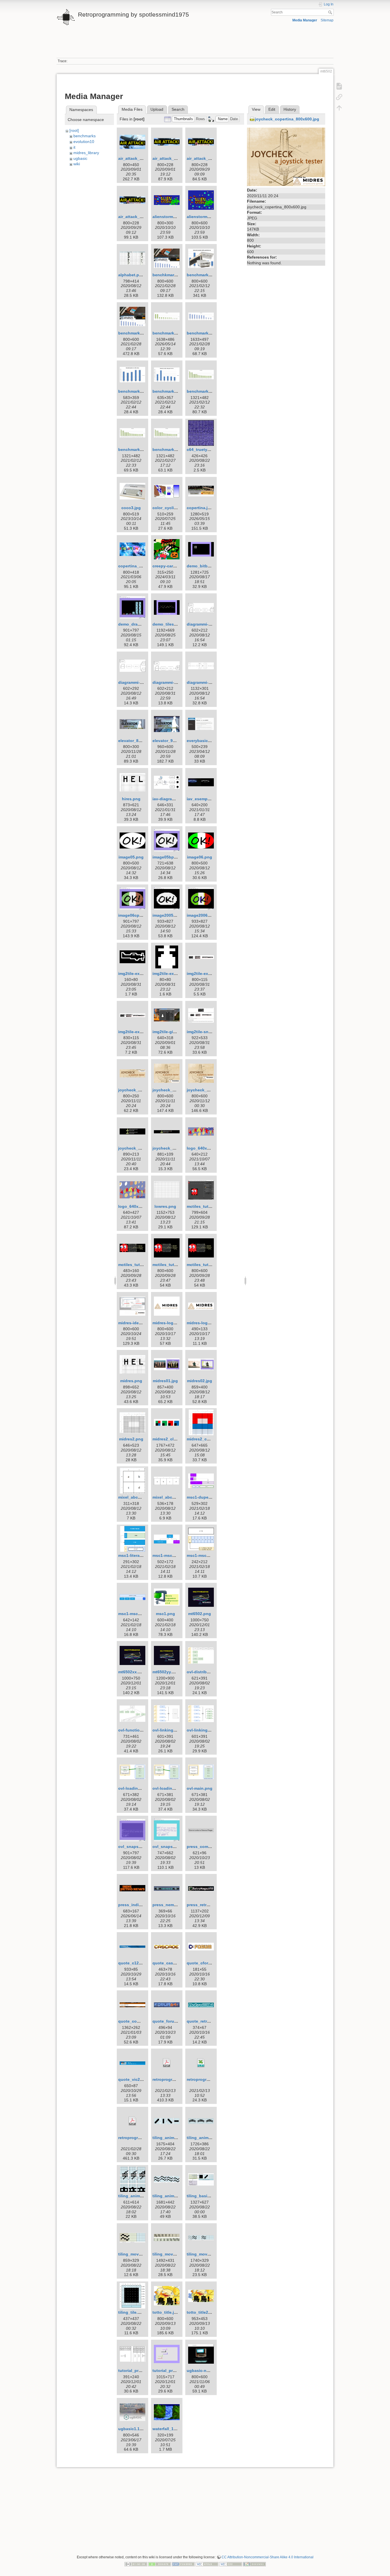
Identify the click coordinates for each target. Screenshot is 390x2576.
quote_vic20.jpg (134, 2079)
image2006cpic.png (206, 915)
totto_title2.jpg (201, 2312)
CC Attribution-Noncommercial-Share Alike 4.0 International (268, 2557)
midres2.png (131, 1439)
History (290, 109)
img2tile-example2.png (175, 973)
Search (331, 12)
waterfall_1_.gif (167, 2429)
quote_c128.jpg (133, 1963)
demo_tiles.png (168, 624)
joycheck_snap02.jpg (173, 1148)
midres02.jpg (200, 1381)
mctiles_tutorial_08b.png (177, 1265)
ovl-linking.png (167, 1730)
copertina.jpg (200, 508)
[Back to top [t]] (339, 108)
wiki (77, 164)
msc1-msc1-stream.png (141, 1614)
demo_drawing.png (137, 624)
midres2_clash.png (171, 1439)
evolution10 (84, 142)
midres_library (86, 153)
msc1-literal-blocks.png (141, 1555)
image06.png (200, 857)
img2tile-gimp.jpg (169, 1032)
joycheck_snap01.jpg (139, 1148)
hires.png (131, 799)
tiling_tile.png (132, 2312)
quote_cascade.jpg (171, 1963)
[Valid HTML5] (207, 2564)
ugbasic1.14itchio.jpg (139, 2429)
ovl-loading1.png (135, 1788)
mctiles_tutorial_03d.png (211, 1206)
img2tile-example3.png (209, 973)
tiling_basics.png (204, 2196)
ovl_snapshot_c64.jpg (140, 1847)
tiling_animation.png (173, 2138)
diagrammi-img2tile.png (175, 682)
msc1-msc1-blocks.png (175, 1555)
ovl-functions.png (136, 1730)
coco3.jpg (131, 508)
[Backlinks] (339, 97)
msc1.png (165, 1614)
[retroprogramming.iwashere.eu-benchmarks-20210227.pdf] (132, 2121)
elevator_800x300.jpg (139, 741)
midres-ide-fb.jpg (135, 1323)
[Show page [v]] (339, 86)
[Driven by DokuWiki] (254, 2564)
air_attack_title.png (137, 158)
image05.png (131, 857)
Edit (272, 109)
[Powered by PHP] (183, 2564)
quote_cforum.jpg (204, 1963)
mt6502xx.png (132, 1672)
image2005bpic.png (172, 915)
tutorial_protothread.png (142, 2371)
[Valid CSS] (231, 2564)
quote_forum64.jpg (171, 2021)
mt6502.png (200, 1614)
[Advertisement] (195, 45)
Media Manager (305, 20)
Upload (157, 109)
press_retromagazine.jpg (211, 1905)
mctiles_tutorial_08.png (141, 1265)
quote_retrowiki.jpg (206, 2021)
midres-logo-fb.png (171, 1323)
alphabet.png (131, 275)
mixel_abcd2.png (169, 1497)
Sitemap (327, 20)
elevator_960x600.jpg (173, 741)
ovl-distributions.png (207, 1672)
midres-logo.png (203, 1323)
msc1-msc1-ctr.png (205, 1555)
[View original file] (286, 156)
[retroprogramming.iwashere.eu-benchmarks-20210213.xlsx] (201, 2063)
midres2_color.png (205, 1439)
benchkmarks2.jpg (170, 275)
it (74, 147)
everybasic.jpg (201, 741)
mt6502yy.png (166, 1672)
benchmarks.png (203, 275)
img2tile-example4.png (140, 1032)
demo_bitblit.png (203, 566)
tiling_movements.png (209, 2254)
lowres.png (165, 1206)
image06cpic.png (135, 915)
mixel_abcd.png (134, 1497)
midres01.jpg (165, 1381)
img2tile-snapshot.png (209, 1032)
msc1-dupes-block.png (209, 1497)
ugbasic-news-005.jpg (208, 2371)
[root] (74, 130)
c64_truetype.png (204, 450)
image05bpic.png (169, 857)
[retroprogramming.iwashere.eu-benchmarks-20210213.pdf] (167, 2063)
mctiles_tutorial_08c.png (211, 1265)
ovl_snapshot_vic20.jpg (176, 1847)
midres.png (131, 1381)
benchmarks (85, 136)
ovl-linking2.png (203, 1730)
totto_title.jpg (166, 2312)
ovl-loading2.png (169, 1788)
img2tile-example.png (139, 973)
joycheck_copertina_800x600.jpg (287, 119)
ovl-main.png (200, 1788)
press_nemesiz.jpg (171, 1905)
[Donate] (160, 2564)
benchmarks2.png (136, 333)
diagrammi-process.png (210, 682)
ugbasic (80, 158)
